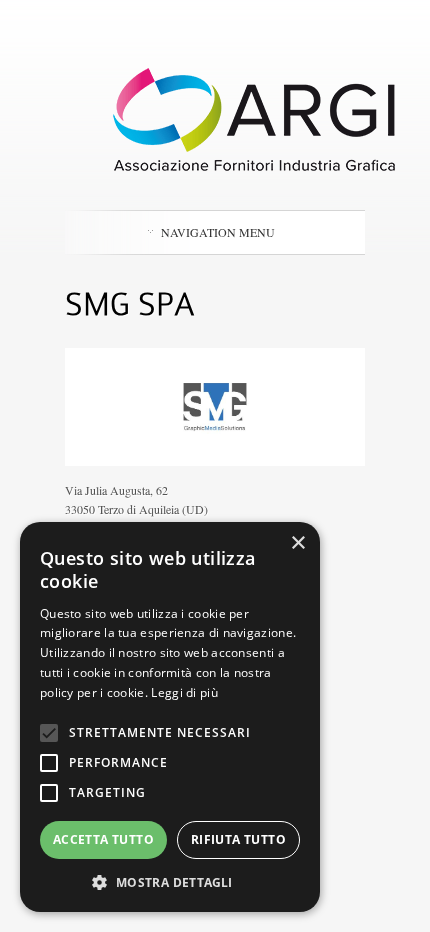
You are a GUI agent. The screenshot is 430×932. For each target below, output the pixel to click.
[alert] (170, 717)
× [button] (297, 543)
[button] (170, 882)
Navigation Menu (218, 232)
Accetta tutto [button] (103, 839)
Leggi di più (184, 692)
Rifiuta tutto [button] (238, 839)
